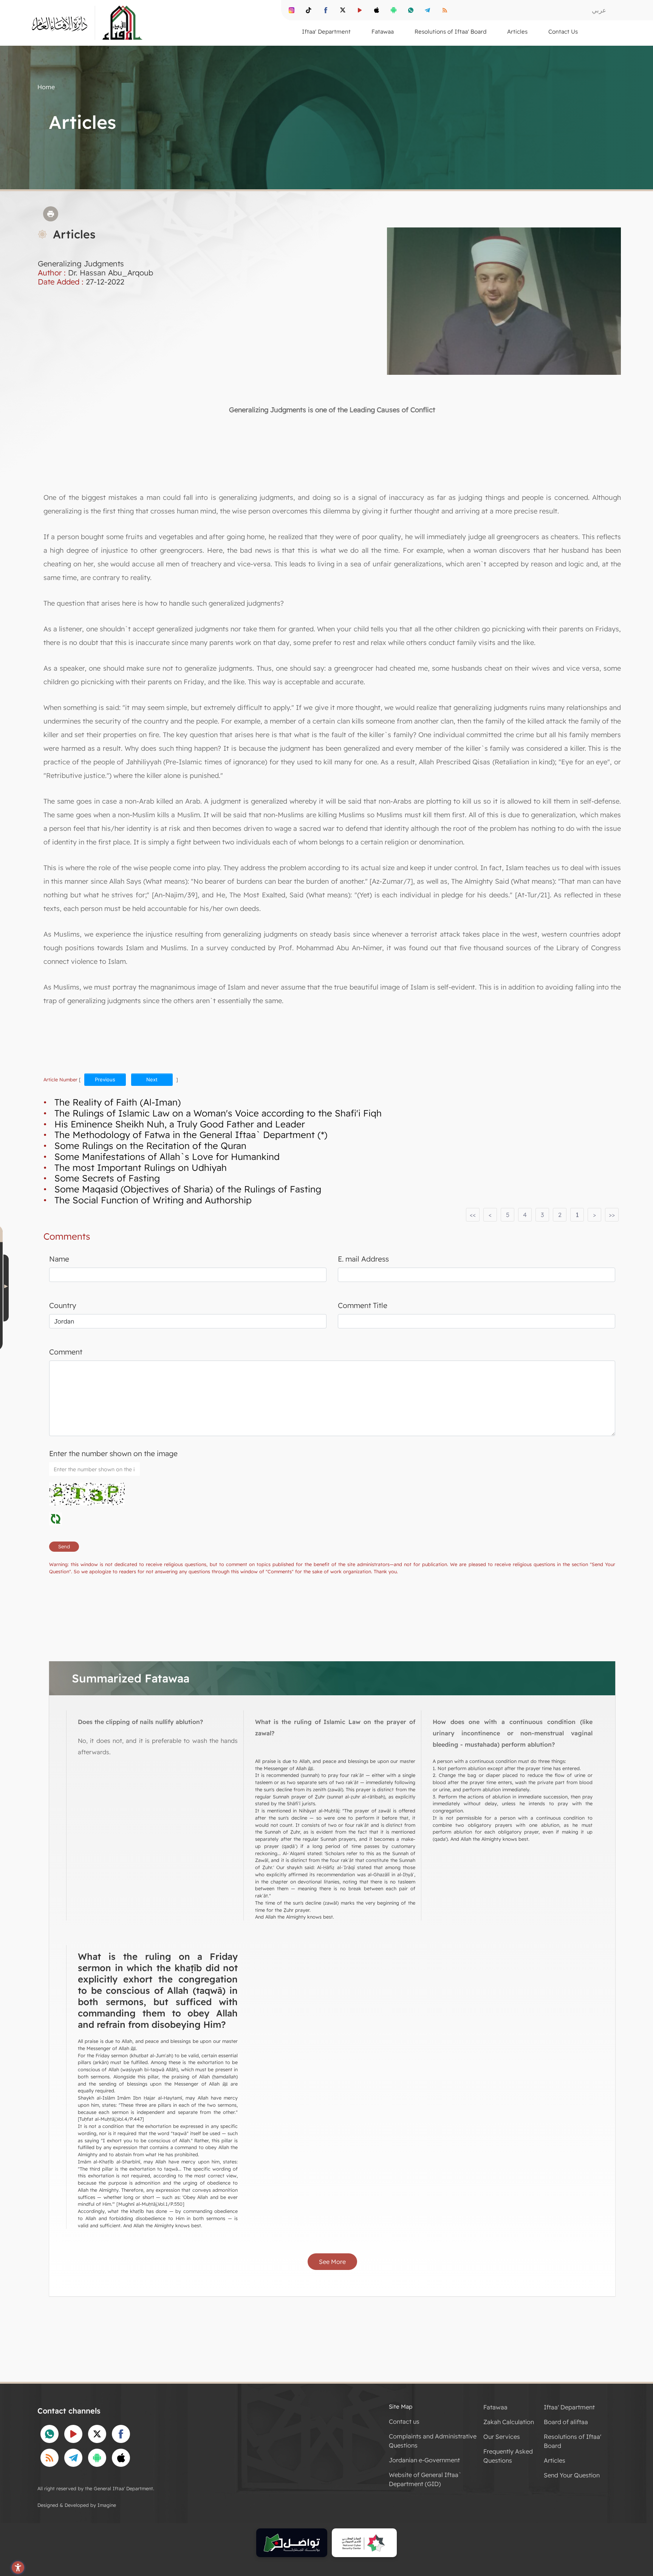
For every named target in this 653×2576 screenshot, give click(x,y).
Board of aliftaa (566, 2422)
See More (332, 2262)
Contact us (404, 2421)
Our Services (502, 2437)
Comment (66, 1352)
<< (473, 1215)
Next (152, 1079)
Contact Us (563, 32)
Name (59, 1259)
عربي (599, 10)
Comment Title (363, 1305)
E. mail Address (363, 1259)
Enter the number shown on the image (113, 1453)
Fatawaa (495, 2407)
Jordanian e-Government (424, 2460)
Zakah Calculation (509, 2422)
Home (46, 87)
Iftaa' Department (569, 2407)
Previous (105, 1079)
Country (63, 1305)
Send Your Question (572, 2475)
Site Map (401, 2407)
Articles (555, 2460)
